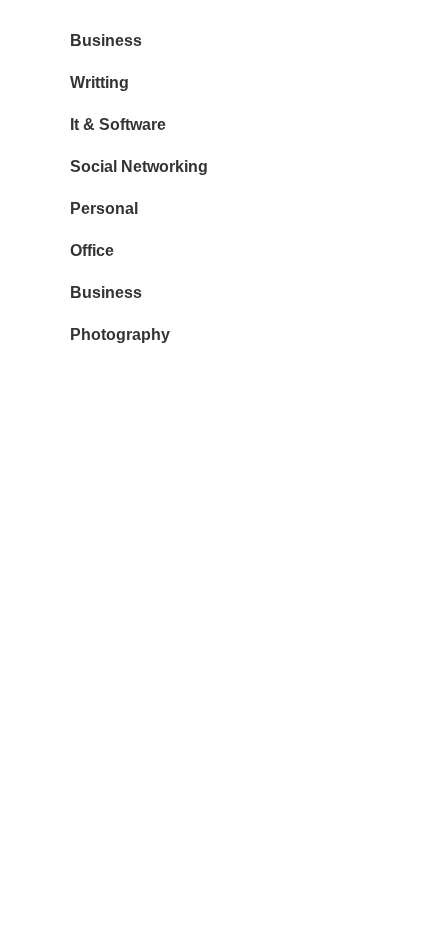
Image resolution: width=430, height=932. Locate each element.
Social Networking (139, 166)
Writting (99, 82)
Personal (104, 208)
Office (92, 250)
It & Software (118, 124)
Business (106, 40)
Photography (120, 334)
